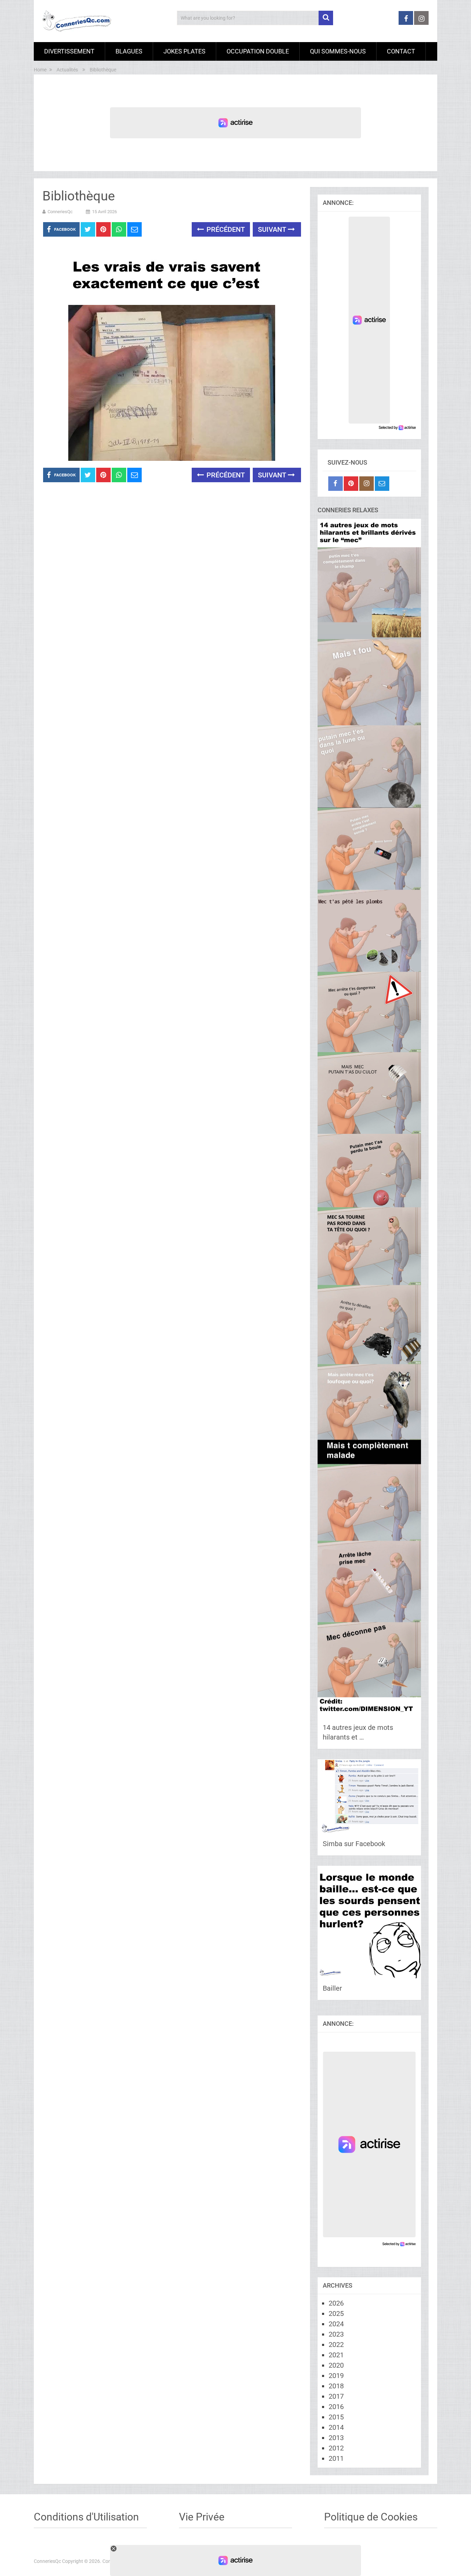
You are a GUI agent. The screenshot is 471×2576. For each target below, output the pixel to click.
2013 (336, 2438)
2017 (336, 2396)
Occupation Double (258, 51)
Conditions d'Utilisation (86, 2517)
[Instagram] (367, 484)
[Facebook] (335, 484)
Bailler (332, 1988)
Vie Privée (202, 2517)
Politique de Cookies (371, 2517)
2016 (336, 2407)
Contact (401, 51)
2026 (336, 2303)
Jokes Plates (184, 51)
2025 (336, 2314)
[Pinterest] (351, 484)
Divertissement (69, 51)
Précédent (225, 229)
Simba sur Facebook (354, 1844)
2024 (336, 2324)
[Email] (382, 484)
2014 (336, 2427)
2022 (336, 2345)
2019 (336, 2376)
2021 (336, 2355)
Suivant (273, 229)
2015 (336, 2417)
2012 (336, 2448)
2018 (336, 2386)
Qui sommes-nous (338, 51)
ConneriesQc (60, 212)
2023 (336, 2334)
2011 (336, 2458)
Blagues (129, 51)
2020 (336, 2365)
